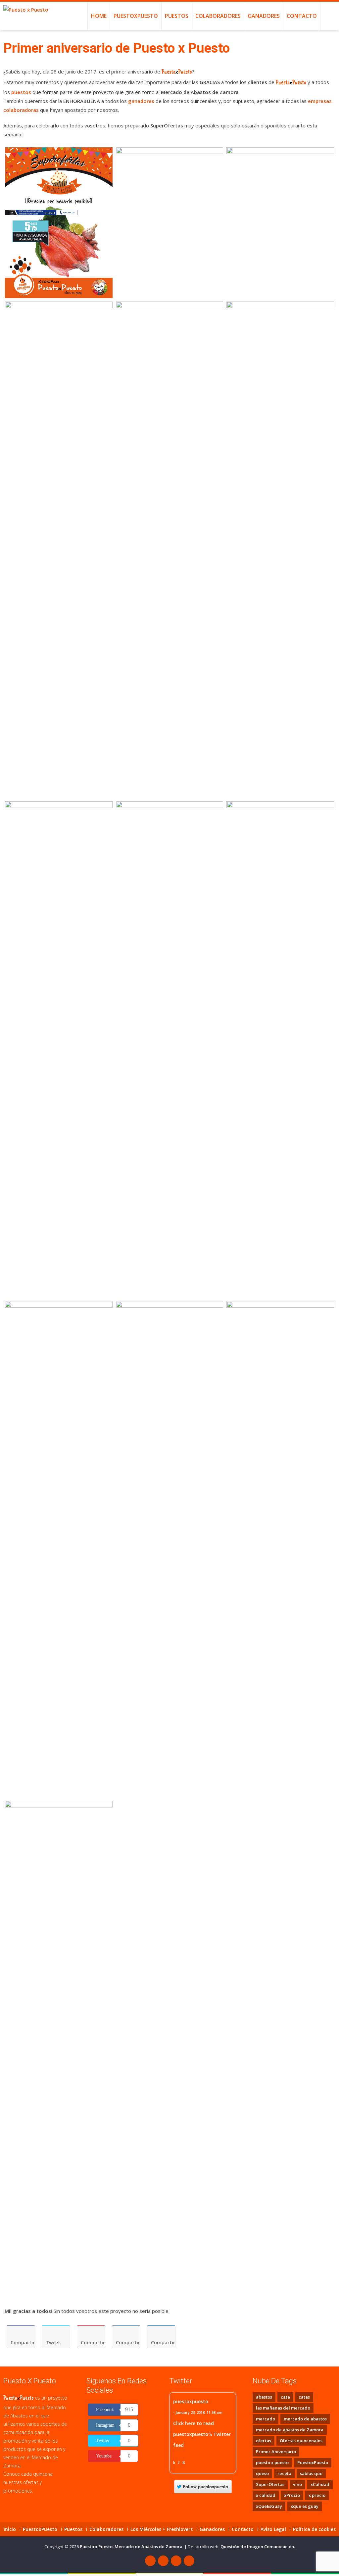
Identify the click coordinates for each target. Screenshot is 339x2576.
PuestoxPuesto (136, 16)
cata (285, 2397)
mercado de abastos (305, 2419)
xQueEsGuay (269, 2506)
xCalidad (320, 2484)
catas (304, 2397)
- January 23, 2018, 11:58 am (198, 2412)
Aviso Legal (273, 2529)
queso (262, 2473)
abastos (264, 2397)
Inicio (10, 2529)
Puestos (177, 16)
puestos (21, 92)
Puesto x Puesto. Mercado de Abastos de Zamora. (132, 2547)
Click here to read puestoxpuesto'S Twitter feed (202, 2434)
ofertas (264, 2441)
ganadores (141, 101)
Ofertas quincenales (301, 2441)
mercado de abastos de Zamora (290, 2430)
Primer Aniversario (276, 2452)
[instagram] (189, 2561)
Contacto (302, 16)
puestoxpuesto (191, 2401)
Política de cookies (314, 2529)
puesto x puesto (272, 2462)
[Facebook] (150, 2561)
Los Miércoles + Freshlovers (162, 2529)
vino (297, 2484)
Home (99, 16)
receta (284, 2473)
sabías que (311, 2473)
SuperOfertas (270, 2484)
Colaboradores (218, 16)
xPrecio (292, 2495)
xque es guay (305, 2506)
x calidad (266, 2495)
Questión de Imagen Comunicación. (258, 2547)
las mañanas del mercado (283, 2408)
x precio (317, 2495)
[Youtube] (176, 2561)
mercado (266, 2419)
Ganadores (264, 16)
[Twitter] (163, 2561)
